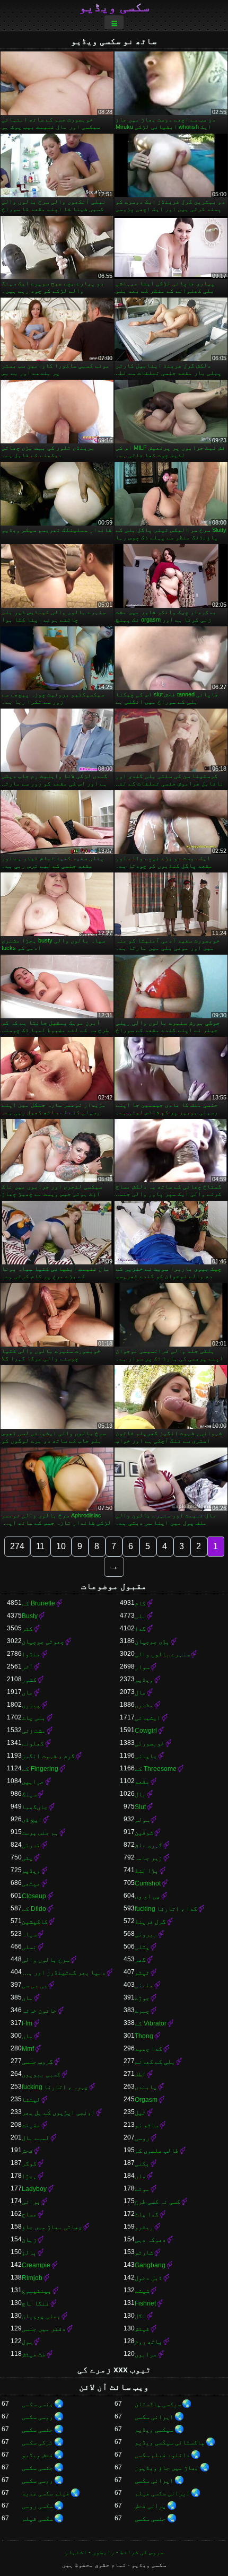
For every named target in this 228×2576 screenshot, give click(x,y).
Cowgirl (146, 1731)
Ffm (27, 2023)
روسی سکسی (37, 2417)
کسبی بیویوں (41, 2074)
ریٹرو (144, 2227)
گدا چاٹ (147, 2214)
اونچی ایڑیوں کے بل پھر (58, 2112)
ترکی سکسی (37, 2442)
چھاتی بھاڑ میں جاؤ (52, 2227)
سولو (142, 1820)
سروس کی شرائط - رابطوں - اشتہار (114, 2552)
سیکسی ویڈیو (154, 2430)
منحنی (144, 1985)
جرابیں (33, 1782)
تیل (140, 2112)
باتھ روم (148, 2342)
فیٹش (142, 2329)
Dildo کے (34, 1909)
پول (27, 2342)
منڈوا (31, 1654)
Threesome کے (156, 1769)
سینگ (29, 1794)
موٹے (142, 2189)
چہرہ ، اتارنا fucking (55, 2087)
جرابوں (146, 2354)
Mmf (28, 2049)
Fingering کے (40, 1769)
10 (61, 1546)
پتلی (142, 1947)
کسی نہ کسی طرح (157, 2202)
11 (40, 1546)
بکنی (142, 2163)
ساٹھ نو (147, 2125)
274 (17, 1546)
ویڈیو (144, 1680)
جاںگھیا (35, 1807)
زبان (29, 2240)
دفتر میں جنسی (44, 2329)
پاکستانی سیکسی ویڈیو (170, 2442)
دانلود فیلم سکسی (162, 2455)
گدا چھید (148, 2049)
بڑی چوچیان (152, 1641)
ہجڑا (29, 2176)
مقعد (142, 1782)
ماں (27, 1692)
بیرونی (146, 1934)
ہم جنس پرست (40, 1832)
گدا (140, 1629)
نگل (140, 2316)
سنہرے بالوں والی (162, 1654)
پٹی (27, 1858)
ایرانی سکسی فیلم (162, 2493)
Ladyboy (34, 2189)
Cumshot (148, 1883)
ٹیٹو (142, 1972)
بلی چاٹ (34, 1718)
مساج (29, 2214)
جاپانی (146, 1756)
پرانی (31, 2202)
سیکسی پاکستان (158, 2404)
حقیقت (31, 2125)
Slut (140, 1807)
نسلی (29, 1947)
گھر (140, 1960)
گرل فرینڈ (150, 1922)
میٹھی (31, 1883)
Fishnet (145, 2303)
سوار (142, 1667)
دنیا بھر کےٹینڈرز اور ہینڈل (64, 1972)
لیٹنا (31, 2100)
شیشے (142, 2291)
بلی (140, 1616)
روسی (142, 2138)
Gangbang (150, 2265)
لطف (140, 2074)
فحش (27, 2151)
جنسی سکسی (37, 2404)
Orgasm (146, 2100)
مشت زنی (34, 1731)
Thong (144, 2036)
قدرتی (31, 1845)
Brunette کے (38, 1603)
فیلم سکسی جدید (46, 2493)
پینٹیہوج (37, 2291)
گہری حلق (148, 1845)
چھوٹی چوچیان (43, 1641)
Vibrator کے (151, 2023)
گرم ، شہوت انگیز (48, 1756)
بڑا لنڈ (147, 1871)
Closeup (34, 1896)
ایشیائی (148, 1718)
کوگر (29, 2163)
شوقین (144, 1832)
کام (140, 1603)
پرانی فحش (150, 2506)
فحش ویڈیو (37, 2455)
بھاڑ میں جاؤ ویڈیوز (167, 2468)
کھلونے (33, 1743)
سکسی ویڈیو (114, 7)
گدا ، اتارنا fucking (166, 1909)
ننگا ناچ (36, 2303)
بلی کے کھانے (155, 2062)
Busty (30, 1616)
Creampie (36, 2265)
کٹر (27, 1629)
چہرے (142, 2011)
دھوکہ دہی (150, 2240)
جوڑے (142, 1998)
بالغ (29, 2252)
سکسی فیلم (37, 2519)
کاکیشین (35, 1922)
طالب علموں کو (157, 2151)
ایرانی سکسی (154, 2417)
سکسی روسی (37, 2506)
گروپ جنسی (37, 2062)
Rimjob (32, 2278)
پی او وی (147, 1896)
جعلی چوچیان (41, 2316)
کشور (29, 1680)
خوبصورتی (150, 1743)
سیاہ (29, 1934)
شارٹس (144, 2252)
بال (140, 1794)
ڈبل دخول (148, 2278)
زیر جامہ (148, 1858)
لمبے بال (36, 2138)
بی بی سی (34, 1985)
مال (140, 1692)
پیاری (31, 1705)
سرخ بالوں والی (46, 1960)
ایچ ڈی (32, 1820)
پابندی (146, 2087)
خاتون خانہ (39, 2011)
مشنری (144, 1705)
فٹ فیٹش (34, 2354)
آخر (27, 1667)
